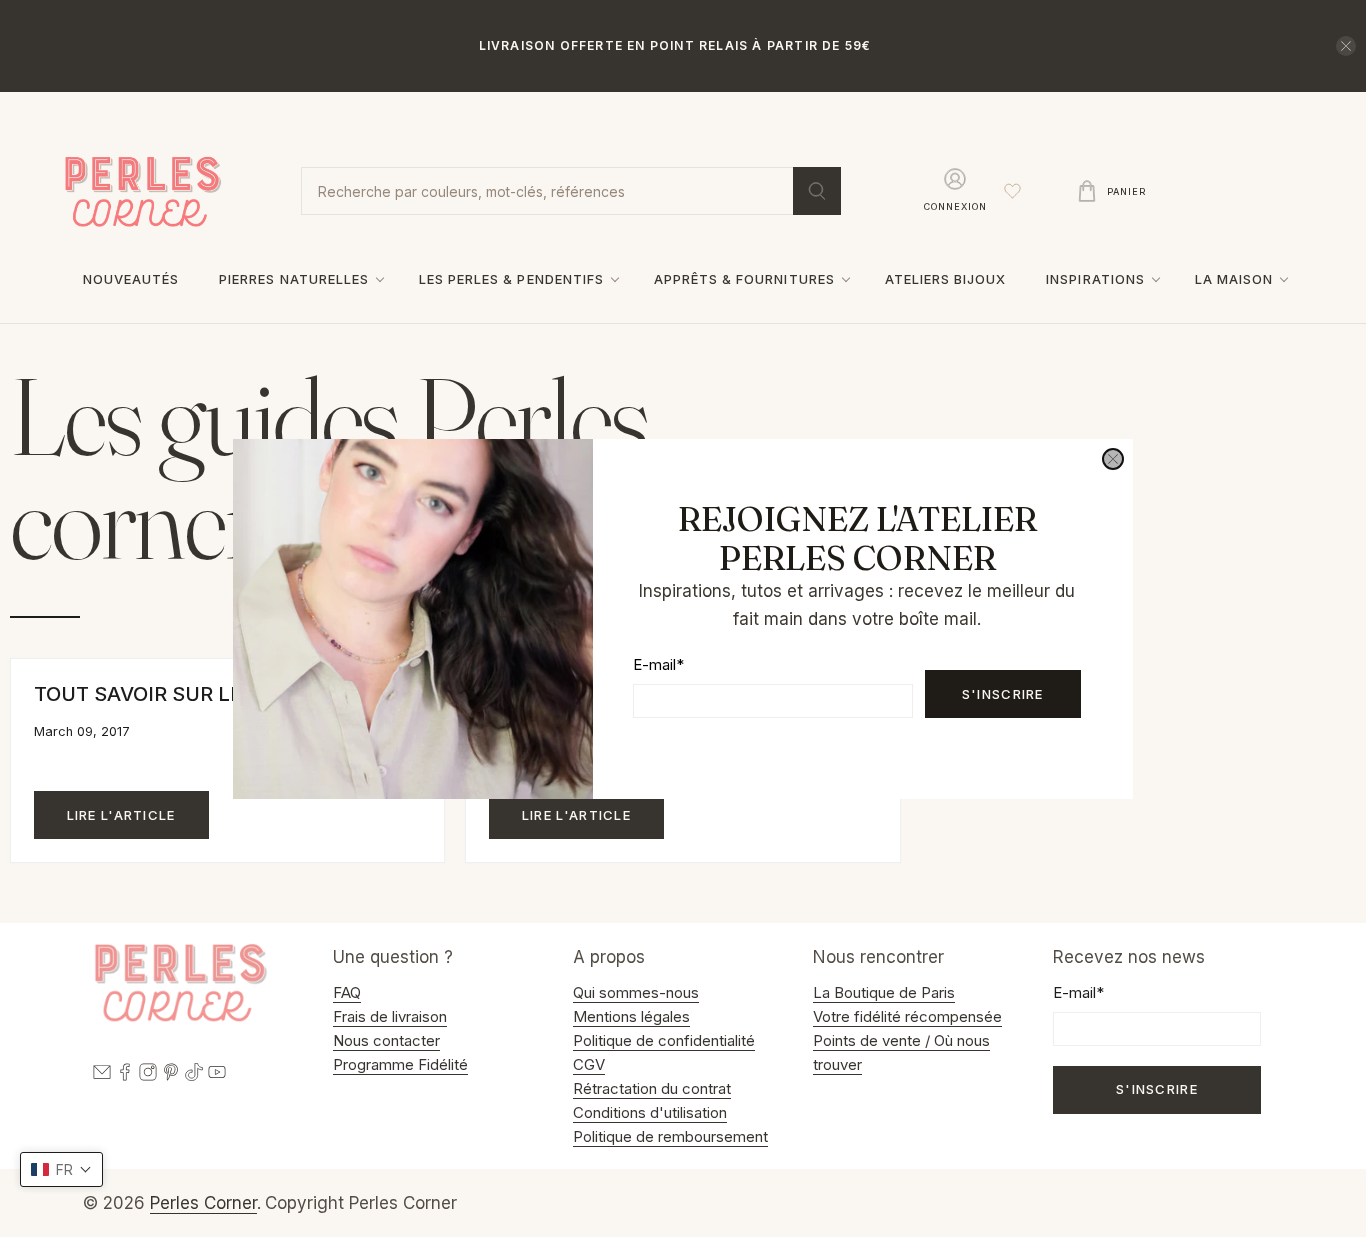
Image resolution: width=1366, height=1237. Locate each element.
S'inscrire (1003, 693)
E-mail (658, 663)
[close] (1113, 459)
